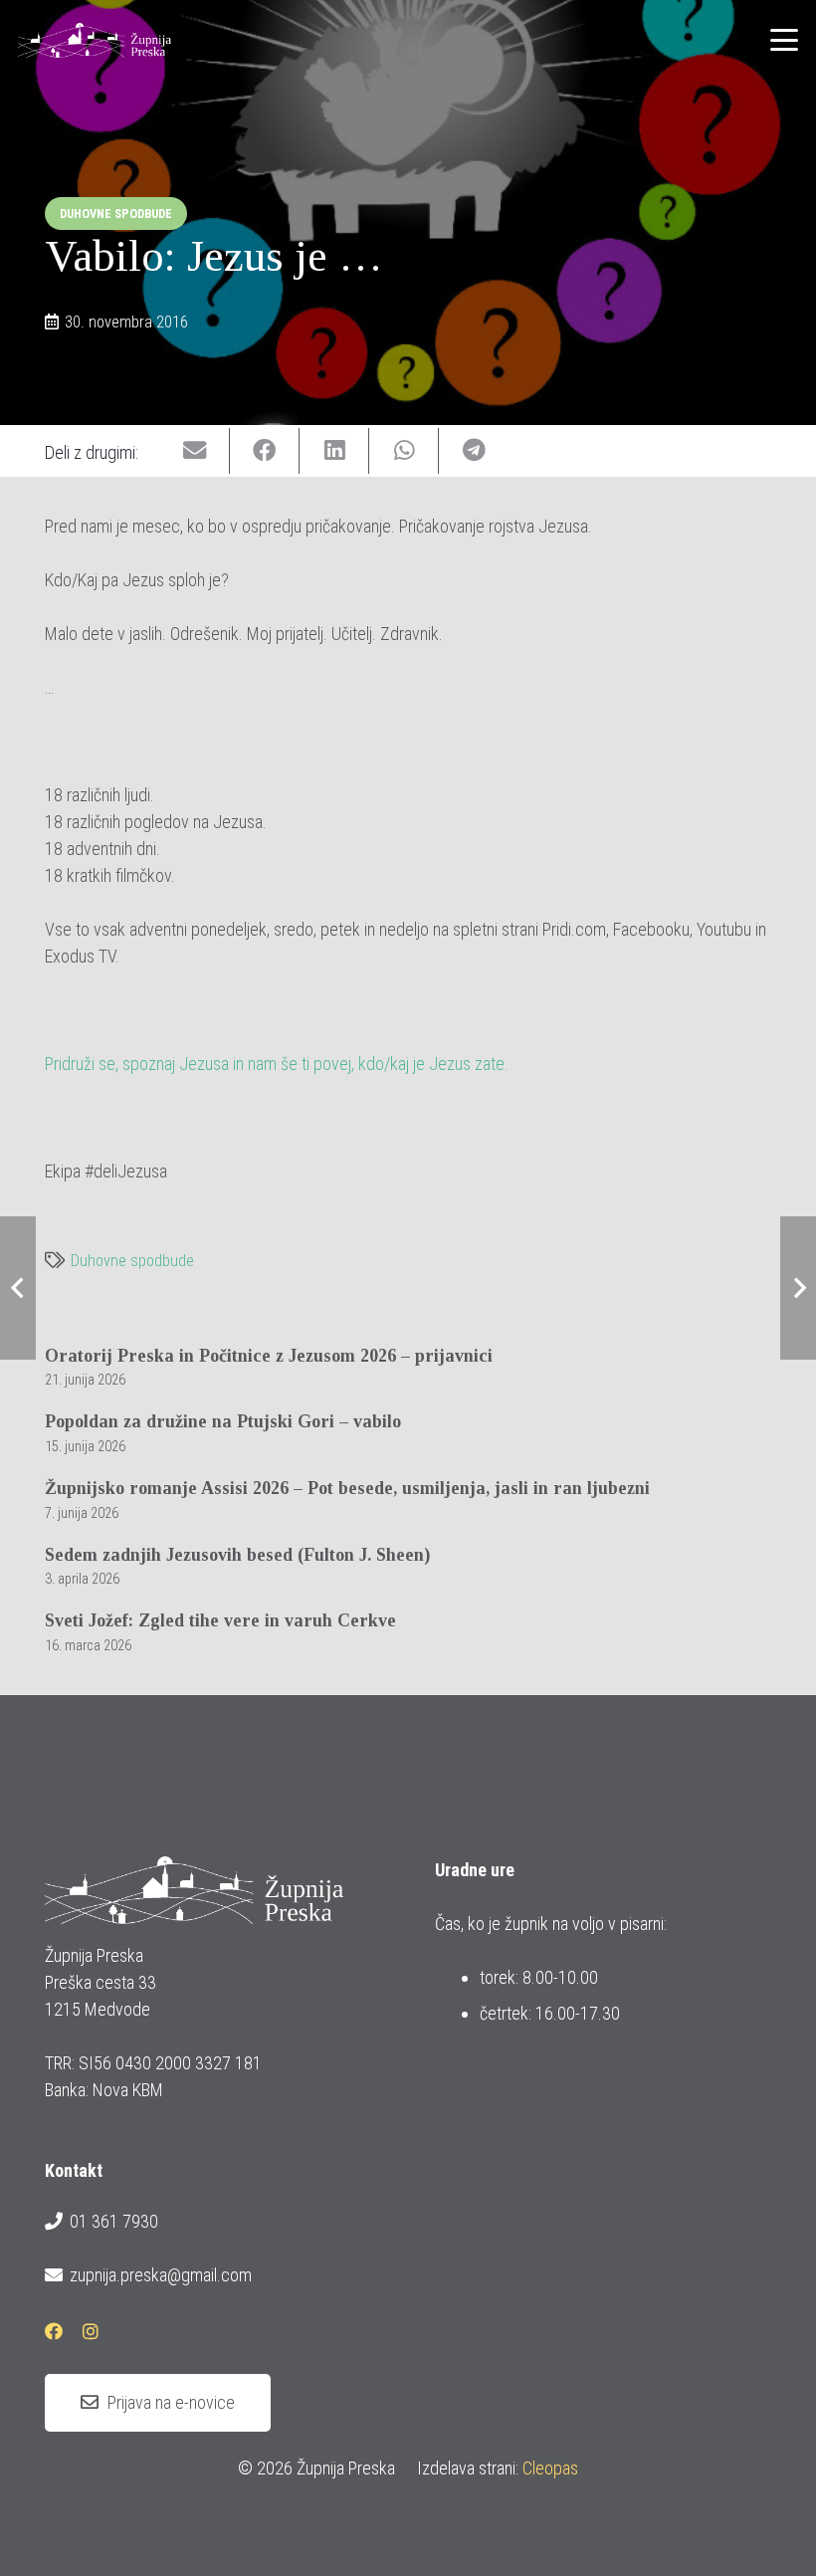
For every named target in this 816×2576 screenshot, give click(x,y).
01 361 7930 (114, 2221)
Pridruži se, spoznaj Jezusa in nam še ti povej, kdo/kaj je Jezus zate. (277, 1064)
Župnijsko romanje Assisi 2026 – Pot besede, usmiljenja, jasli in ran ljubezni (347, 1488)
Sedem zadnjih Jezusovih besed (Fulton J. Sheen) (237, 1555)
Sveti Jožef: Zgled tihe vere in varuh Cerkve (220, 1620)
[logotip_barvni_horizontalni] (95, 40)
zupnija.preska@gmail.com (161, 2275)
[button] (785, 40)
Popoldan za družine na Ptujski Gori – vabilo (223, 1421)
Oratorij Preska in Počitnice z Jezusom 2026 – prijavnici (269, 1356)
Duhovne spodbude (132, 1261)
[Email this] (195, 451)
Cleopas (550, 2468)
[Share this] (265, 451)
